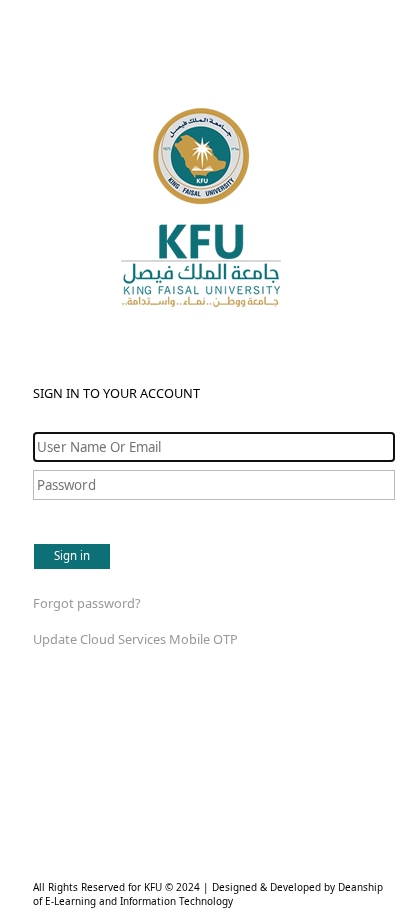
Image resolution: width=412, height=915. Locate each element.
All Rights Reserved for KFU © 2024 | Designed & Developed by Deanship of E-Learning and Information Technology (208, 894)
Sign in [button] (72, 555)
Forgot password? (87, 603)
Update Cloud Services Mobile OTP (135, 639)
